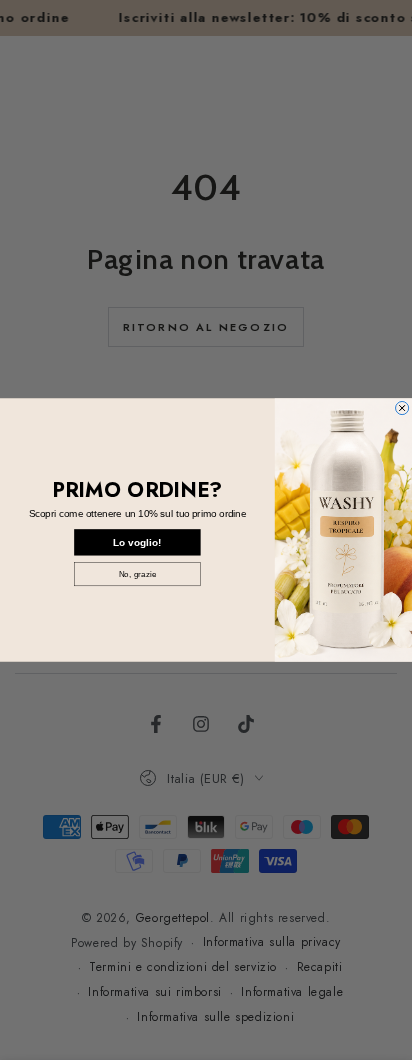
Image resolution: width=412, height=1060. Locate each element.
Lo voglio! (137, 541)
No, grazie (137, 573)
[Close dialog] (402, 407)
